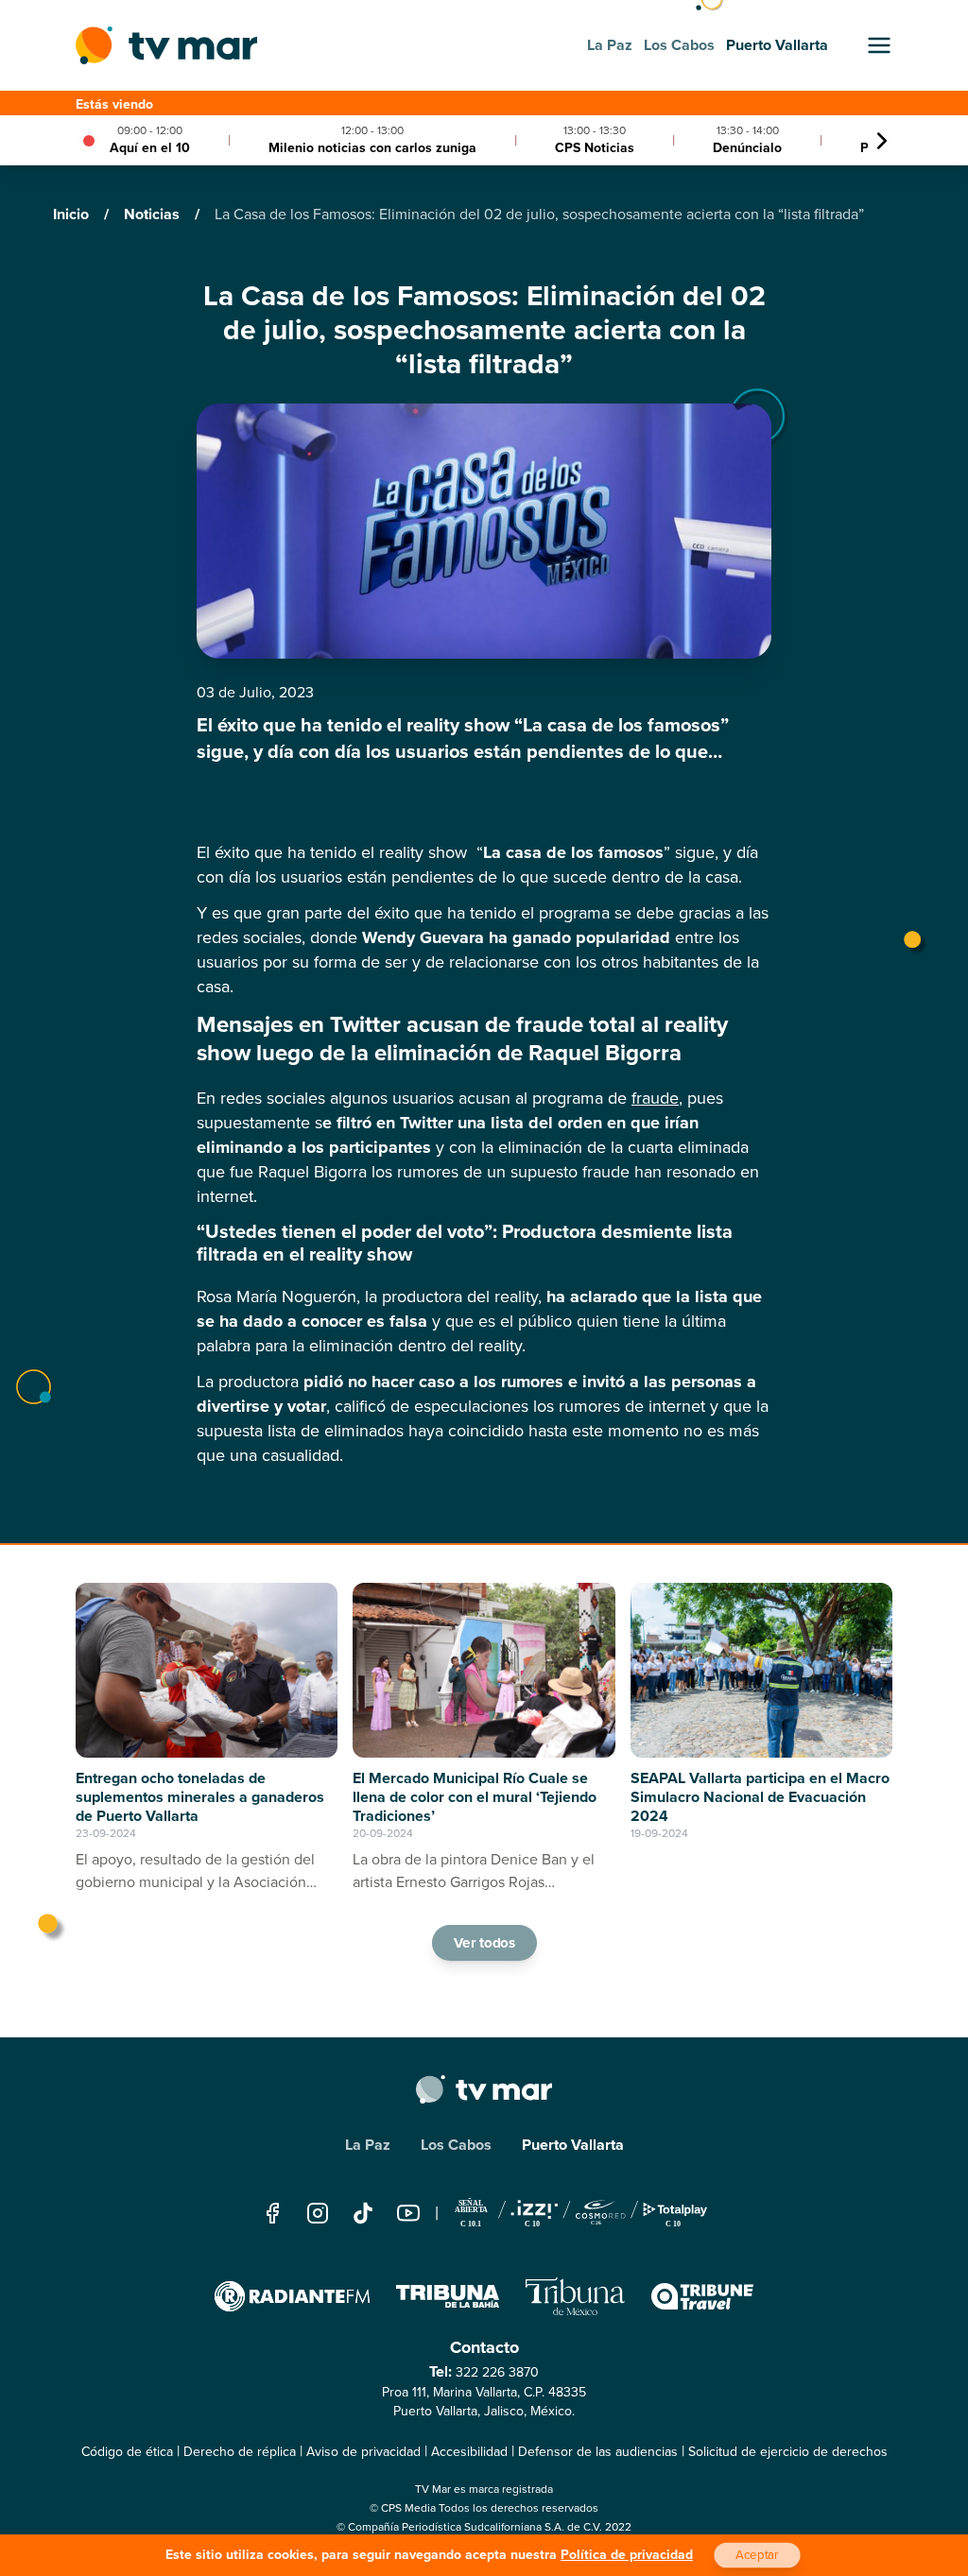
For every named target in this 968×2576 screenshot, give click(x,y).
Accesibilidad (469, 2452)
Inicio (73, 214)
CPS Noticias (595, 148)
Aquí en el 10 (150, 148)
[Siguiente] (882, 141)
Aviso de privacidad (363, 2452)
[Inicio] (166, 45)
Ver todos (484, 1943)
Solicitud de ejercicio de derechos (788, 2452)
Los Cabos (456, 2145)
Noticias (154, 214)
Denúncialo (747, 148)
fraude (655, 1098)
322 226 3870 (497, 2372)
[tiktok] (363, 2213)
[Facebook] (272, 2213)
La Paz (368, 2145)
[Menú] (879, 45)
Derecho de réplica (240, 2452)
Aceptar (757, 2555)
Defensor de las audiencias (598, 2452)
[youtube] (408, 2213)
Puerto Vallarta (573, 2145)
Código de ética (127, 2452)
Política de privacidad (627, 2555)
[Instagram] (318, 2213)
